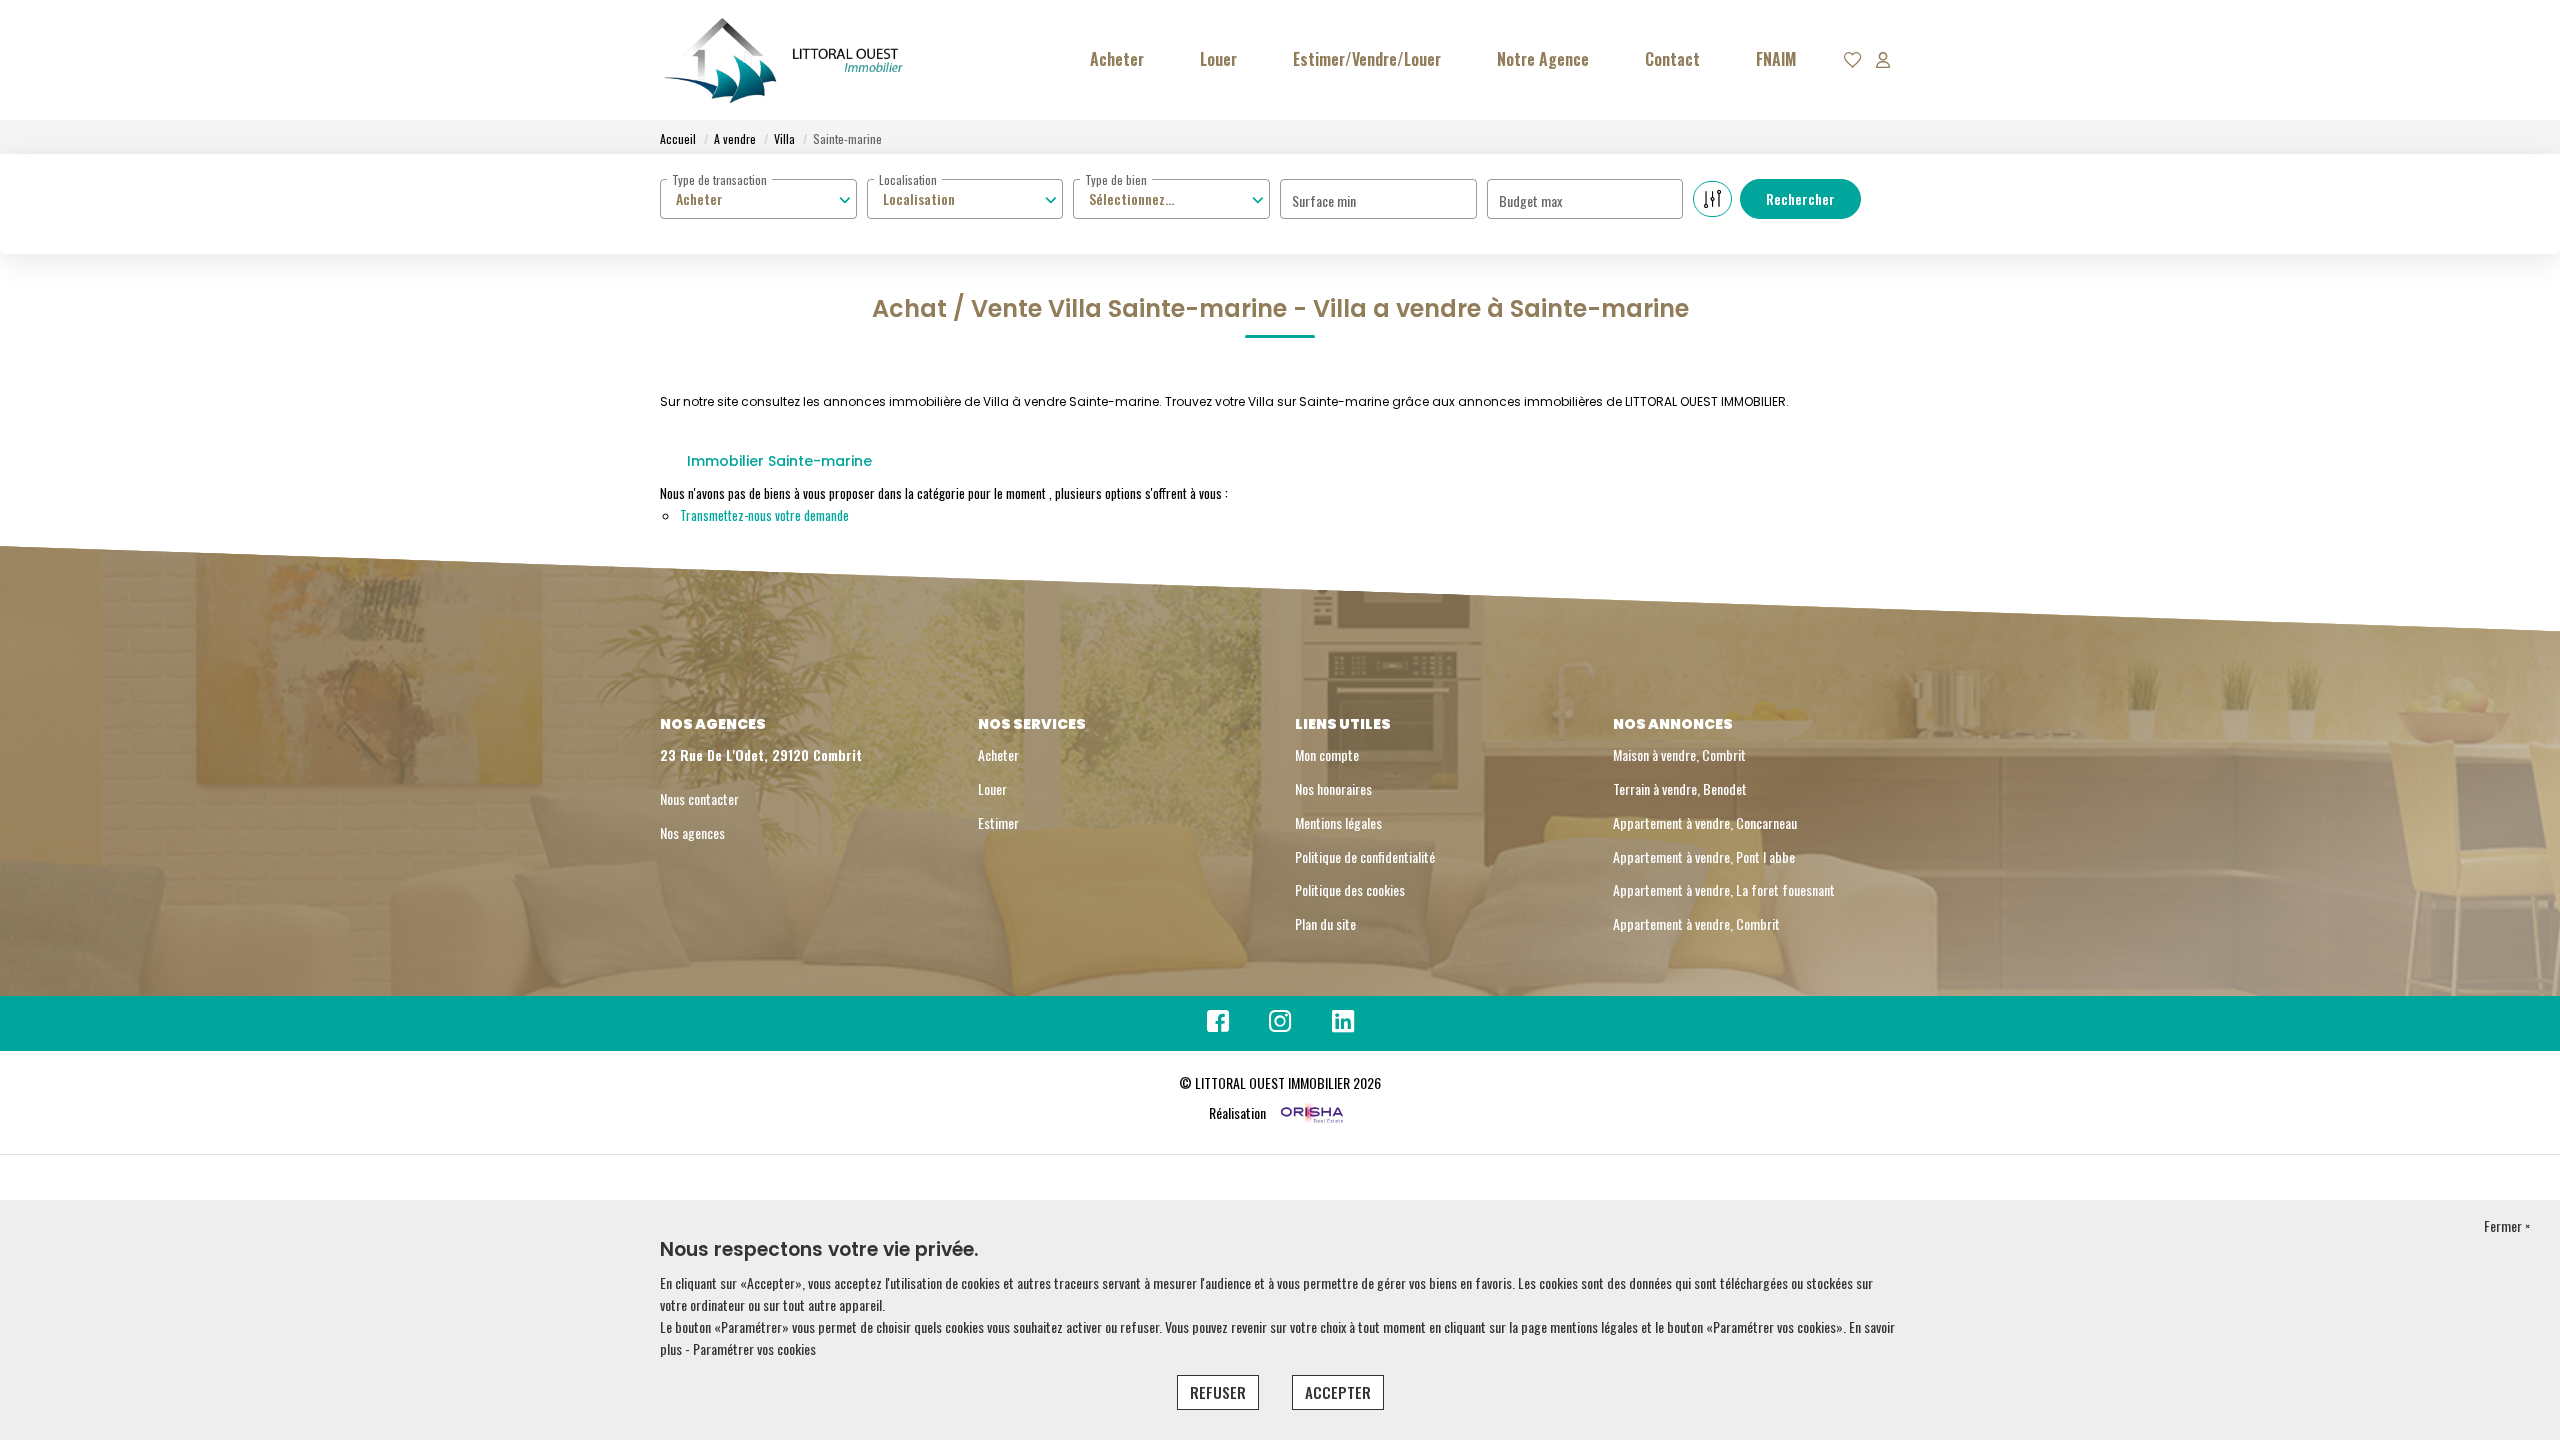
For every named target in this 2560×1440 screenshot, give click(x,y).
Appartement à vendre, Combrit (1696, 923)
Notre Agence (1543, 59)
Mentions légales (1338, 822)
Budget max (1530, 200)
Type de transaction (719, 179)
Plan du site (1325, 923)
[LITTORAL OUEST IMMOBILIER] (785, 60)
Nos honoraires (1333, 788)
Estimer (998, 822)
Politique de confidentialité (1365, 856)
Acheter (1117, 59)
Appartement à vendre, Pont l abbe (1704, 856)
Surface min (1324, 200)
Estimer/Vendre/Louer (1367, 59)
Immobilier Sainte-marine (779, 461)
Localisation (908, 179)
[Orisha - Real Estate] (1310, 1112)
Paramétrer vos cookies (754, 1348)
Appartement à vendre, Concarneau (1705, 822)
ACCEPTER (1338, 1392)
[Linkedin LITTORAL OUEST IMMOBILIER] (1343, 1024)
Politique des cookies (1350, 889)
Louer (1218, 59)
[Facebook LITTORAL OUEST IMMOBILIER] (1218, 1024)
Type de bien (1116, 179)
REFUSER (1218, 1392)
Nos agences (692, 832)
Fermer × (2507, 1225)
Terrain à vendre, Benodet (1680, 788)
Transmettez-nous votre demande (764, 515)
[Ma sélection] (1853, 60)
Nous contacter (699, 798)
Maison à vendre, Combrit (1679, 754)
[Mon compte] (1883, 60)
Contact (1672, 59)
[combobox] (758, 199)
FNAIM (1776, 59)
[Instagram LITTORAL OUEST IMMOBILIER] (1280, 1024)
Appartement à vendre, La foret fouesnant (1724, 889)
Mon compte (1327, 754)
